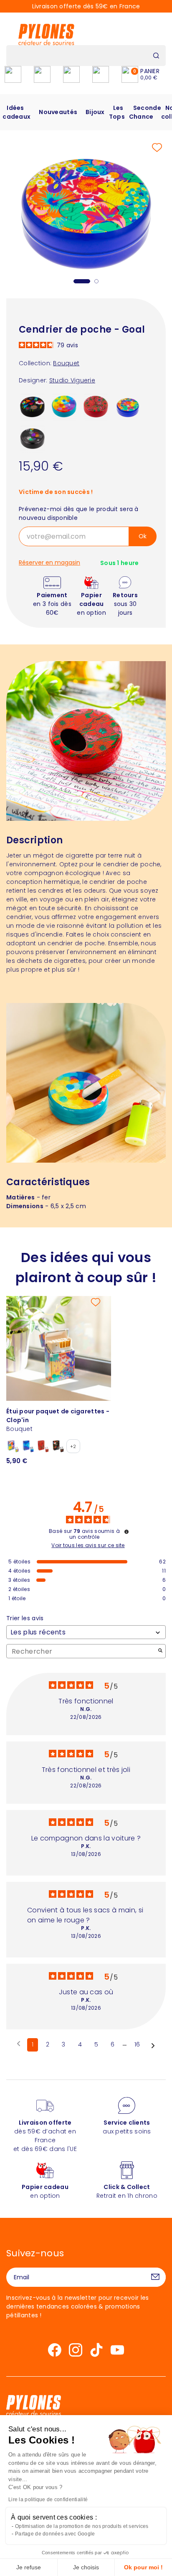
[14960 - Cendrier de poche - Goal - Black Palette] (33, 438)
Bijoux (95, 112)
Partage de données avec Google (55, 2534)
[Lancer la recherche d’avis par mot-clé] (160, 1651)
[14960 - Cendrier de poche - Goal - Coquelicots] (96, 407)
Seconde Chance (145, 112)
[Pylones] (46, 34)
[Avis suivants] (153, 2045)
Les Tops (117, 112)
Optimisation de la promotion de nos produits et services (82, 2526)
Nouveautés (58, 112)
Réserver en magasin (49, 563)
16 (137, 2044)
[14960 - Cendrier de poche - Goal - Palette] (64, 407)
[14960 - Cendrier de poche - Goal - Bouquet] (128, 407)
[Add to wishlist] (157, 148)
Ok (143, 536)
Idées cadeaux (16, 112)
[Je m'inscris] (155, 2277)
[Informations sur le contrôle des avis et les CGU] (126, 1532)
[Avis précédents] (19, 2044)
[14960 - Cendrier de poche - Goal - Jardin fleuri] (33, 407)
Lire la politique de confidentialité (48, 2500)
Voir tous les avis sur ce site (88, 1545)
